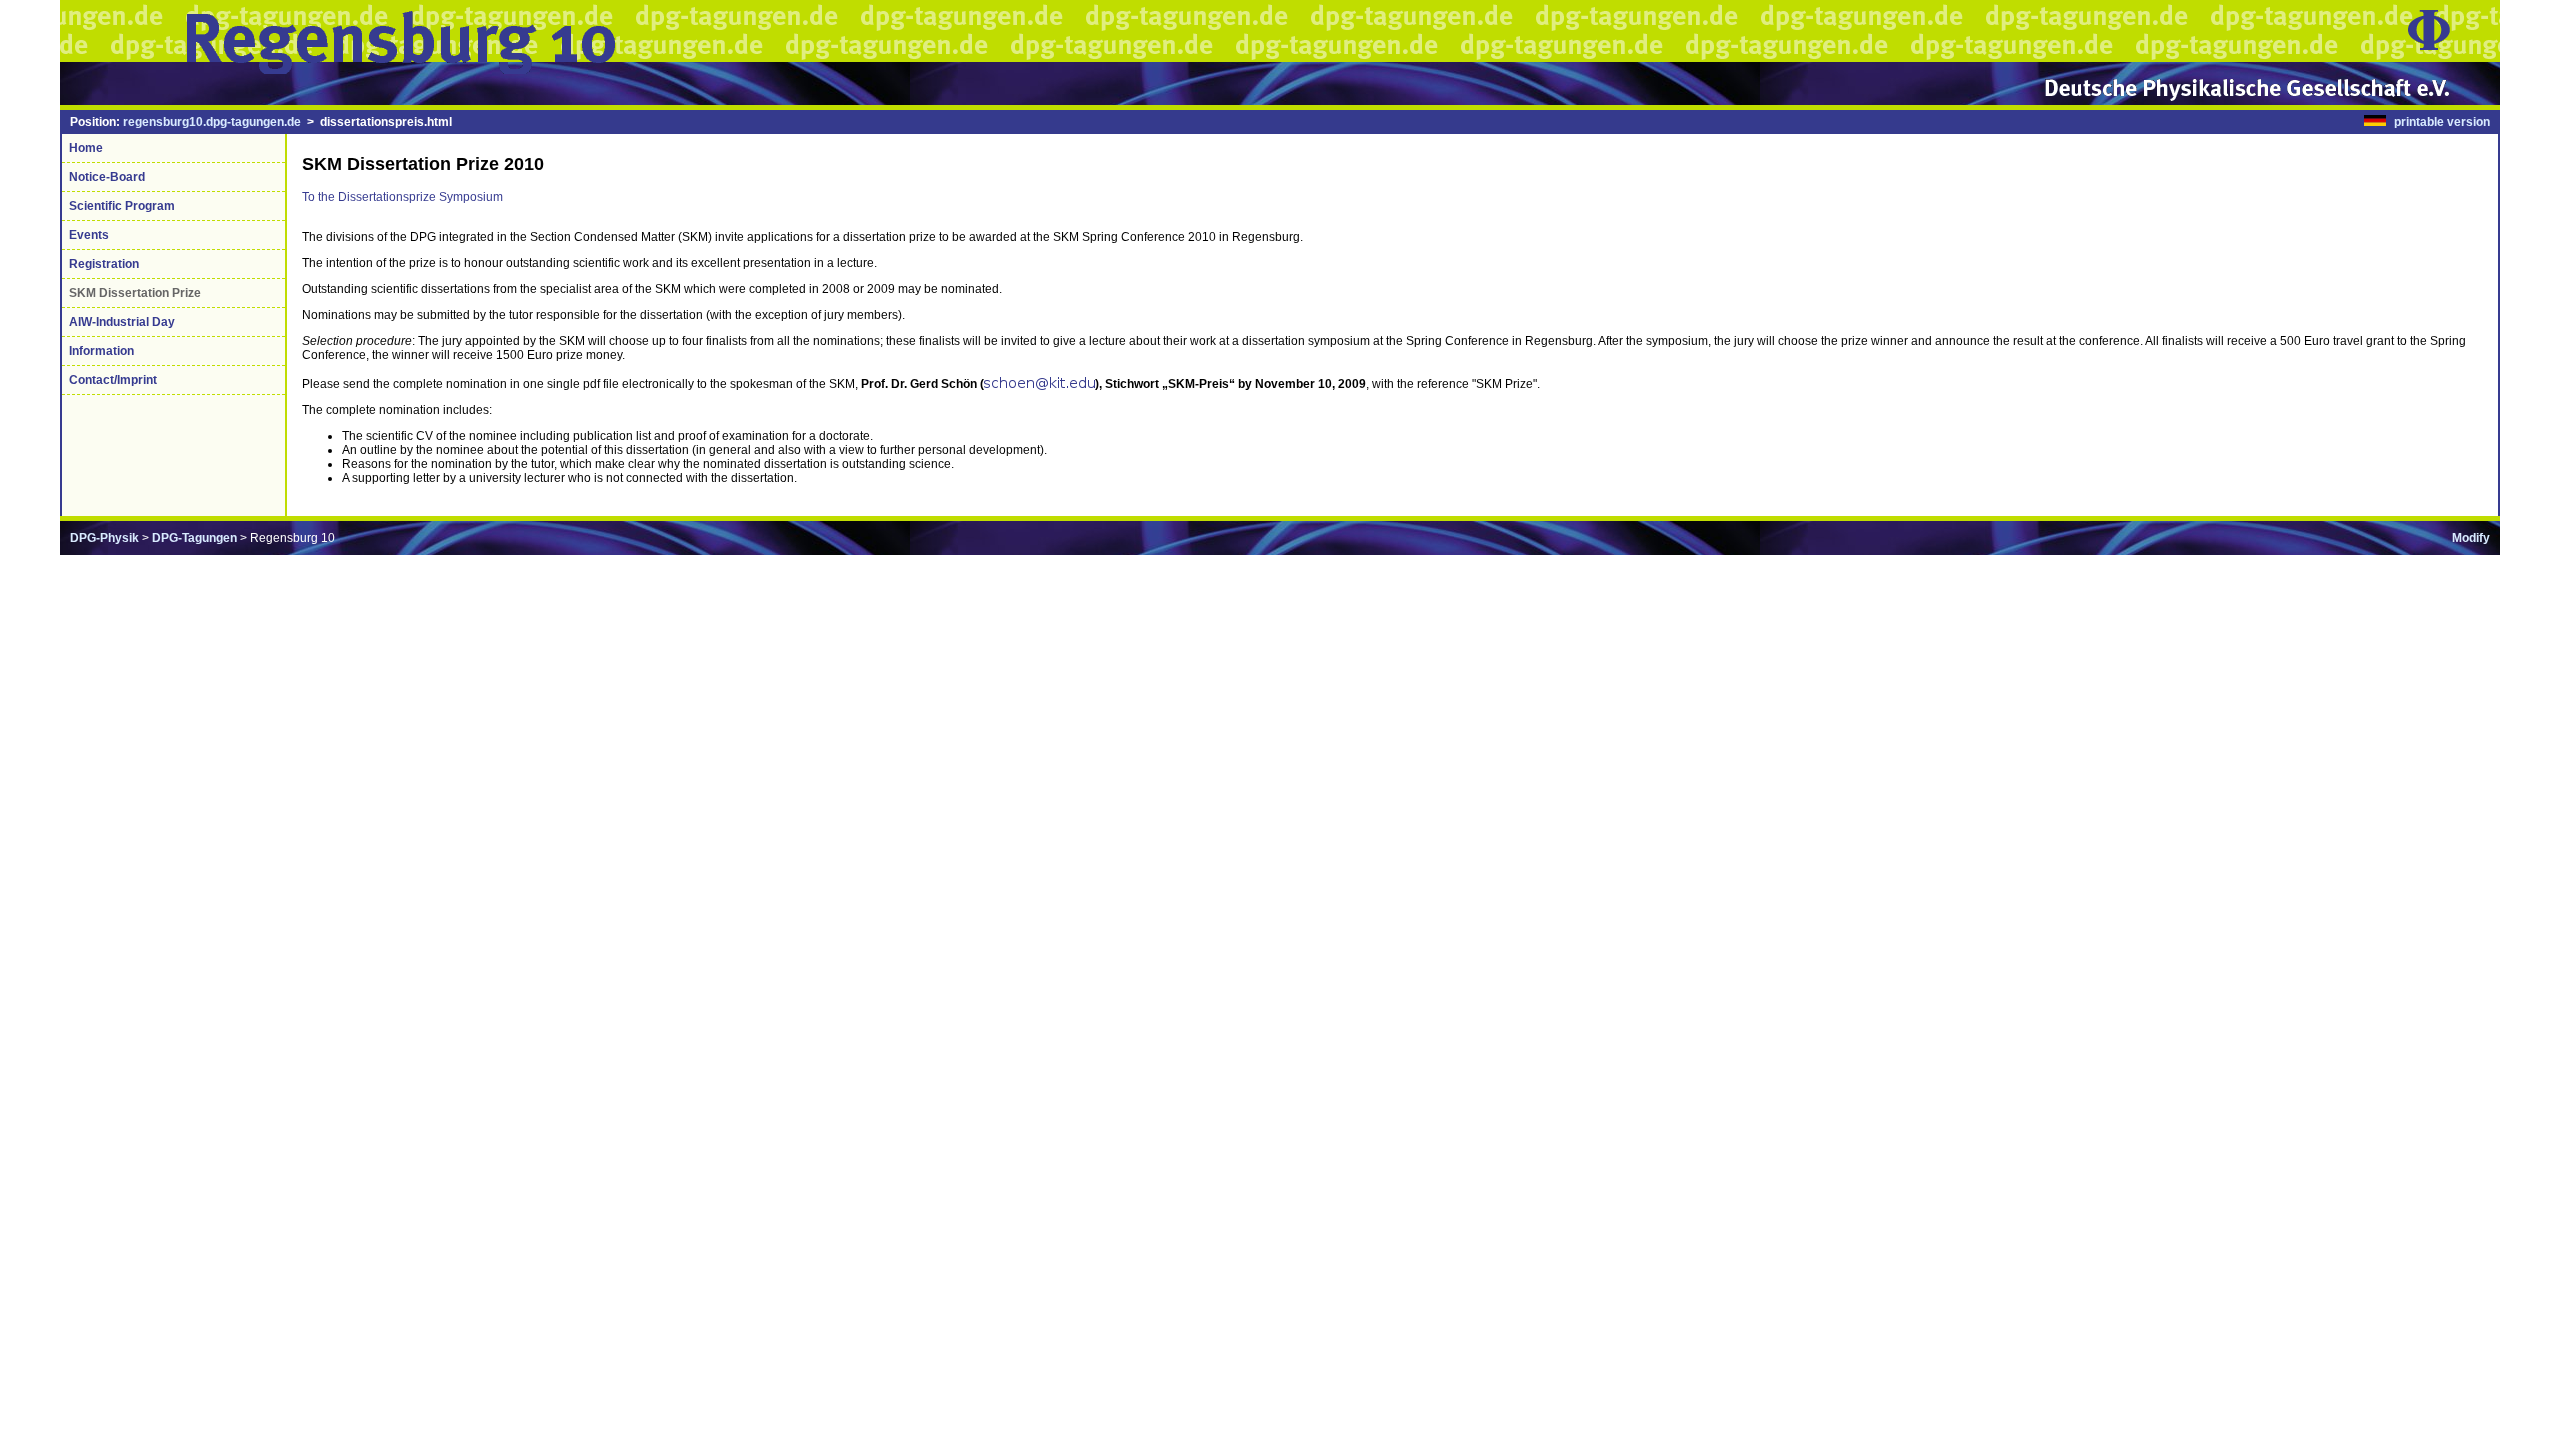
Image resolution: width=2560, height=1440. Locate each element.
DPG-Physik (104, 538)
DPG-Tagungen (194, 538)
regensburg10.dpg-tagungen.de (212, 122)
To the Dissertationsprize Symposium (402, 197)
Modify (2471, 538)
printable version (2442, 122)
